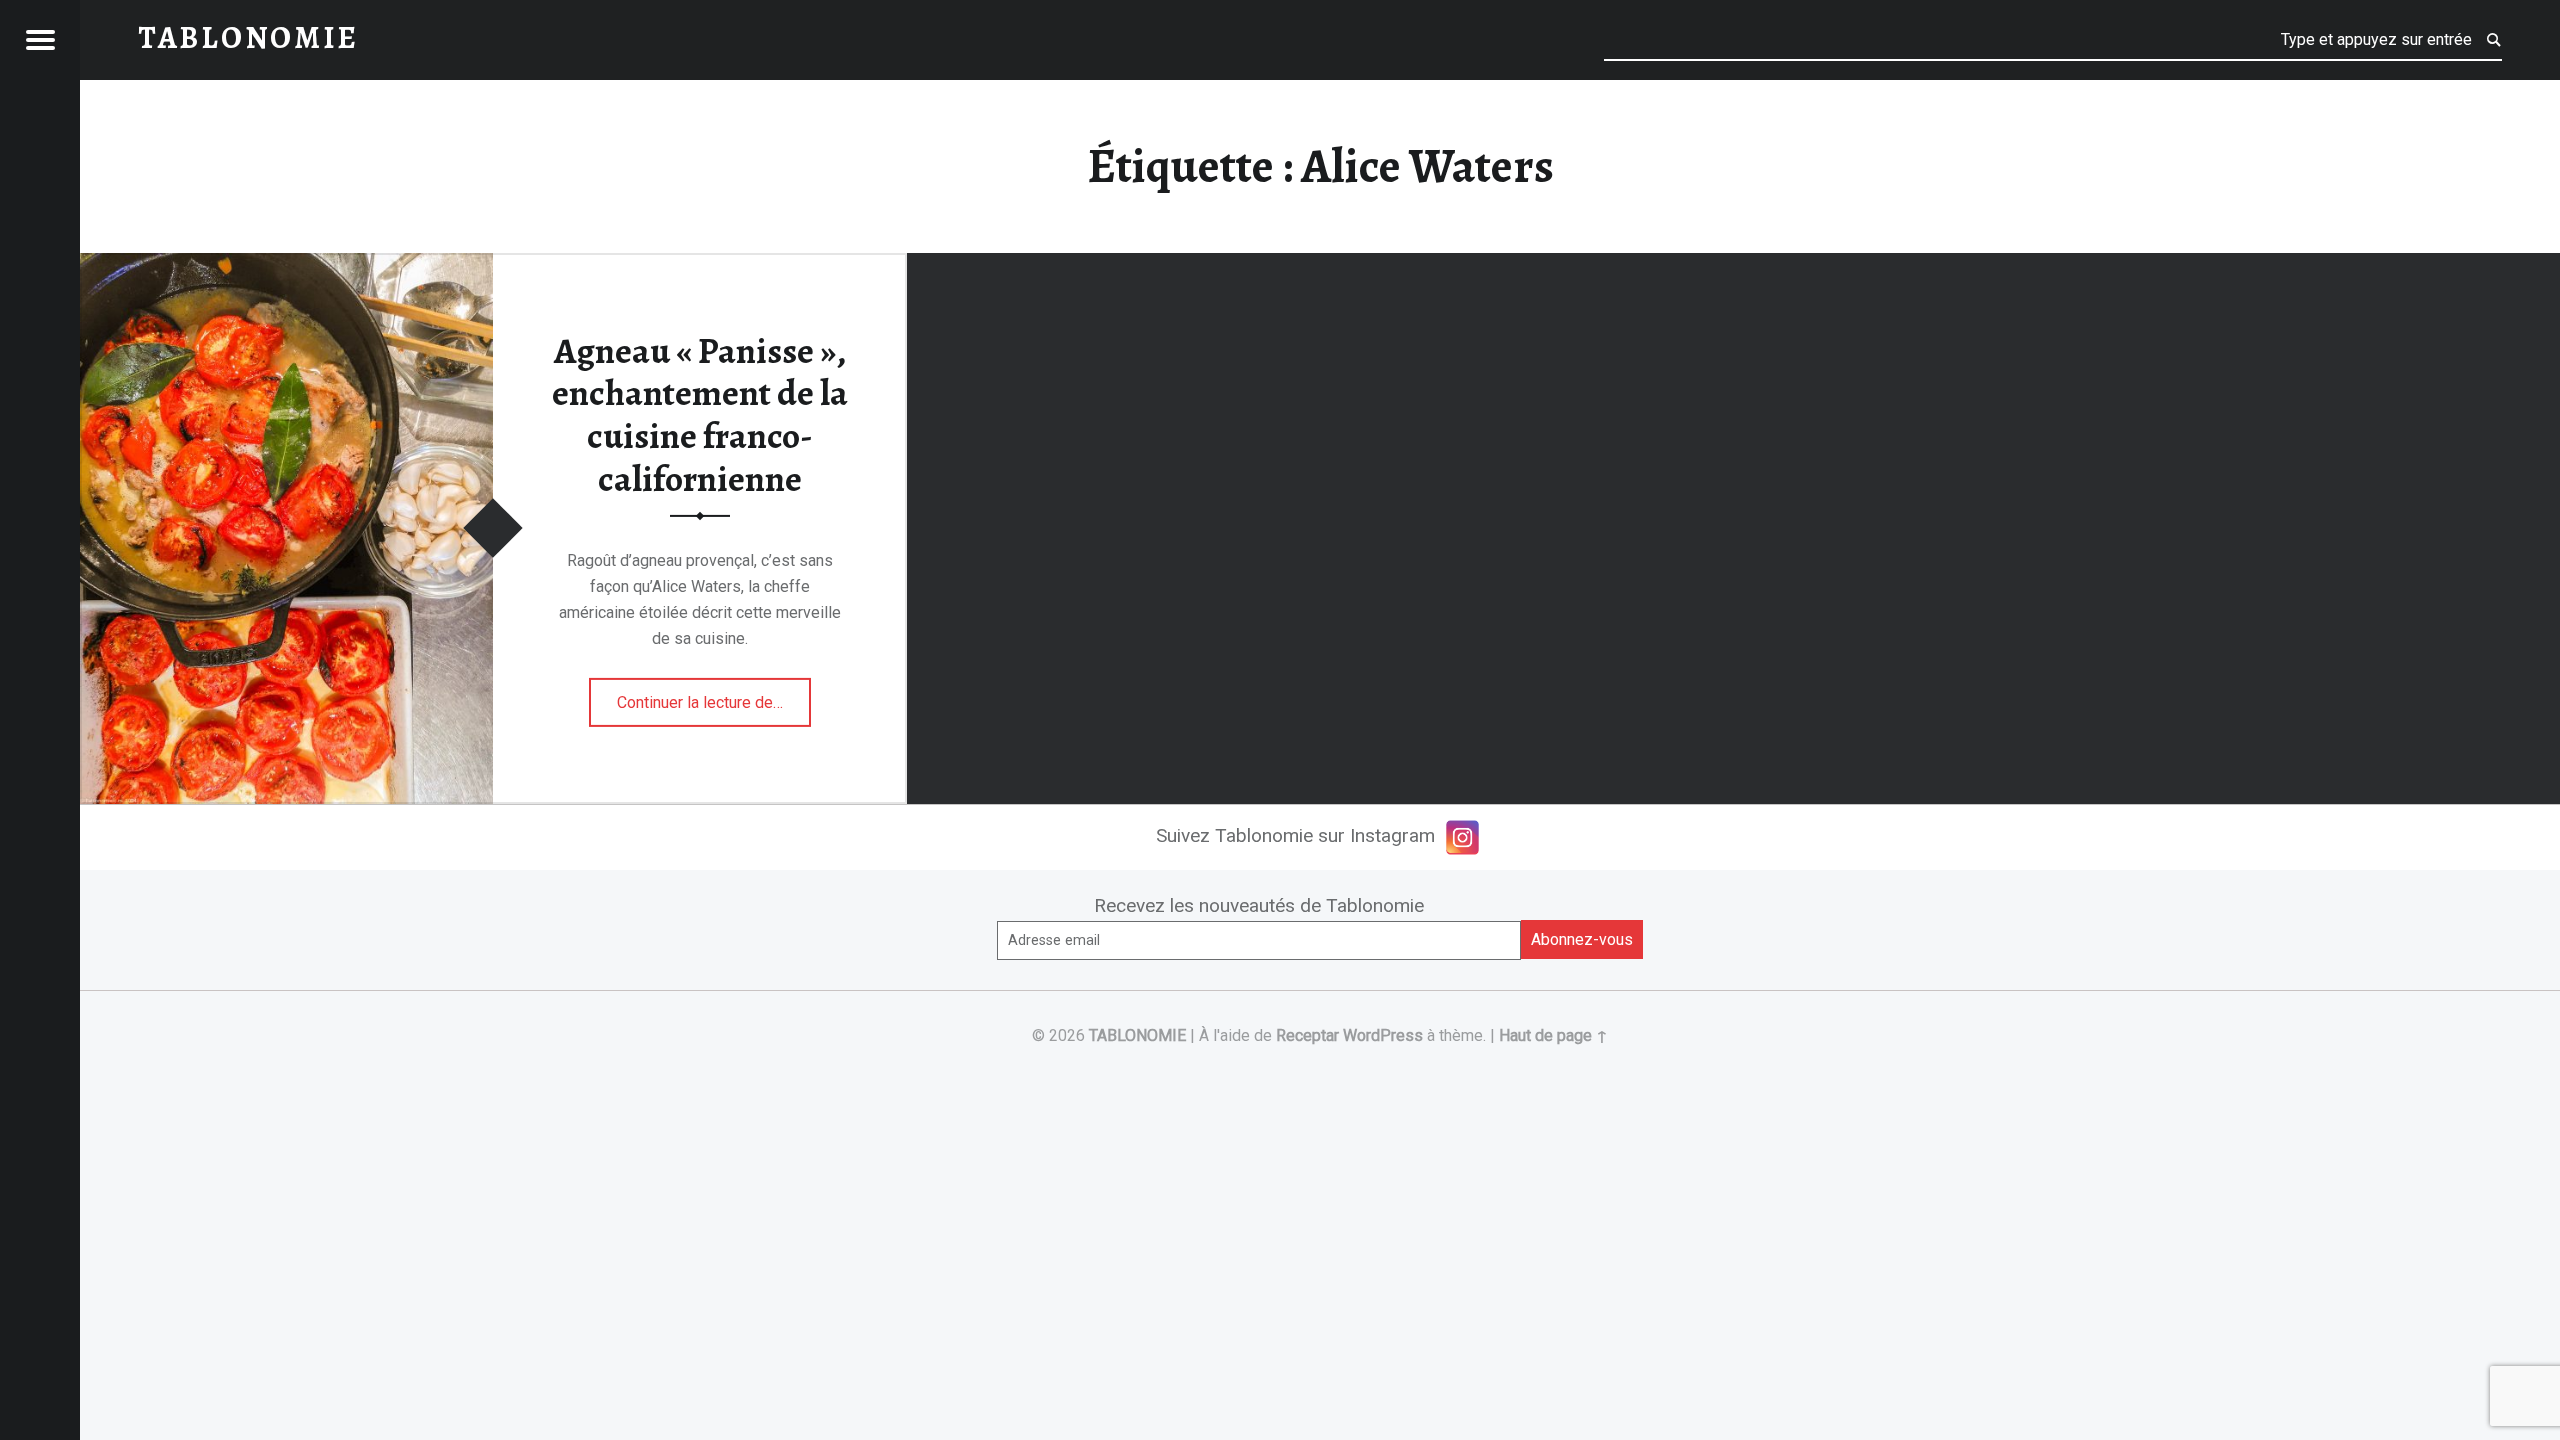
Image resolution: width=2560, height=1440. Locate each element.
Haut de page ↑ (1553, 1035)
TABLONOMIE (1137, 1035)
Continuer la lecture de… (714, 696)
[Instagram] (1462, 837)
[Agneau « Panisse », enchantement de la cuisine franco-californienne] (286, 265)
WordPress (1383, 1035)
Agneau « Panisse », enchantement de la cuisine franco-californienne (700, 415)
